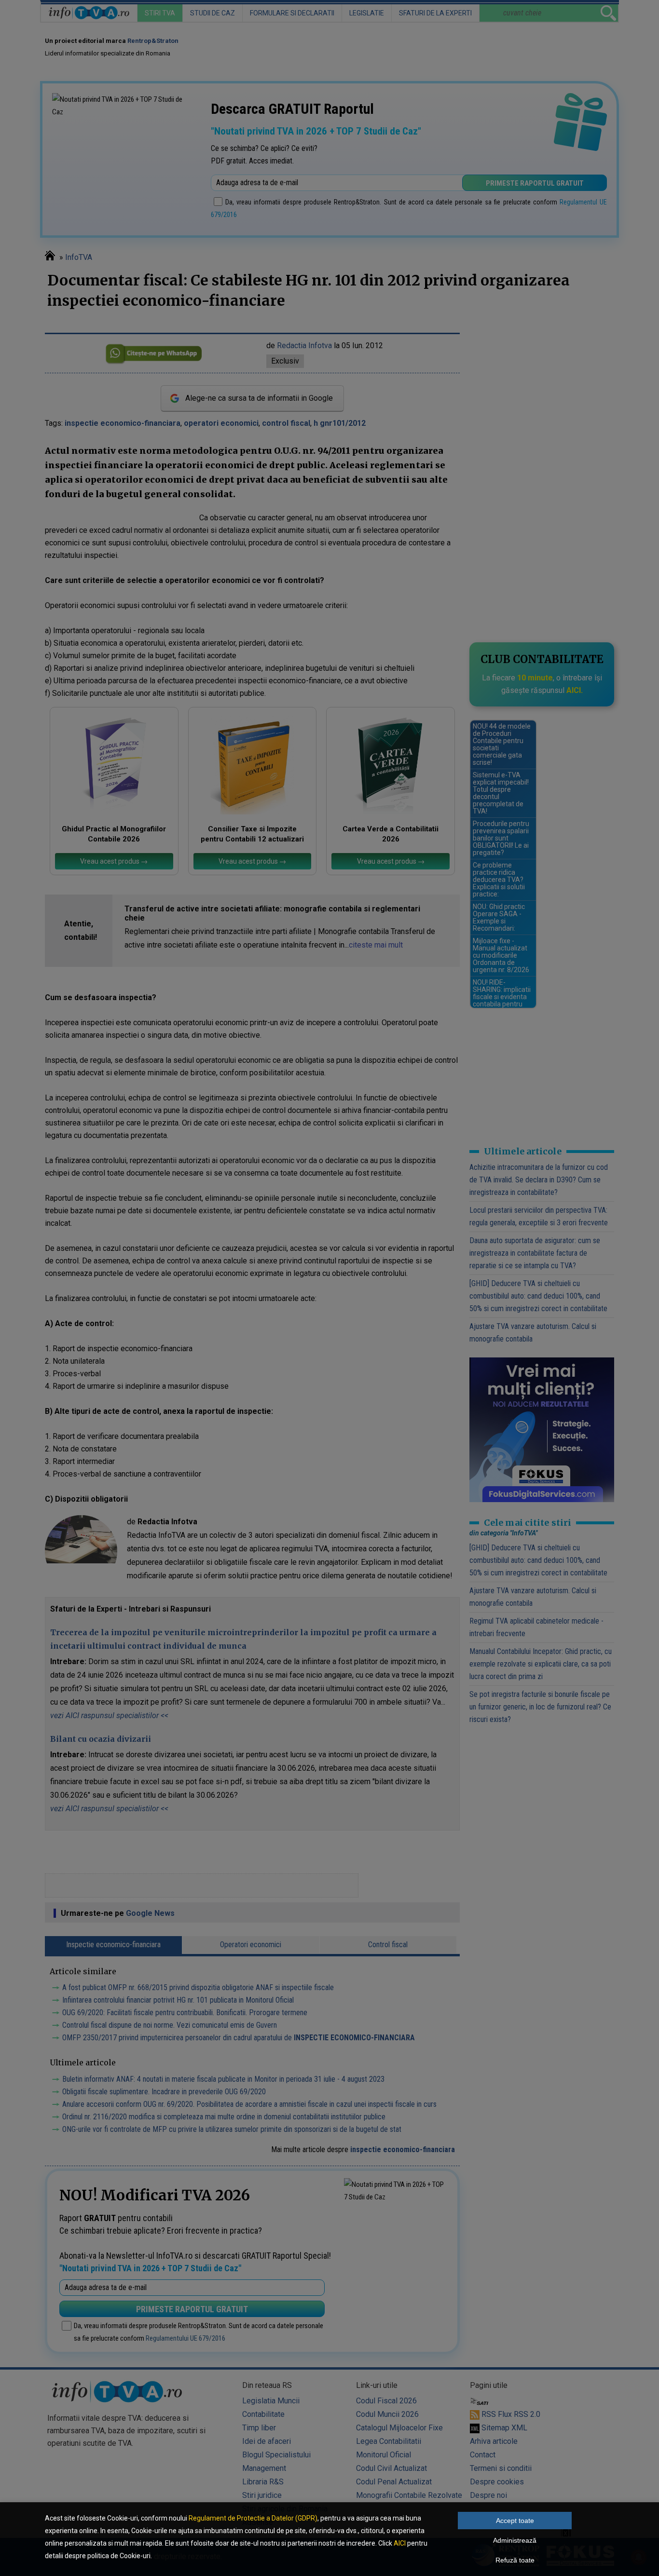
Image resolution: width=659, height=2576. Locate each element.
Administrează (515, 2540)
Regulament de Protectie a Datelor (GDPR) (253, 2518)
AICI (400, 2543)
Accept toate (515, 2521)
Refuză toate (515, 2560)
